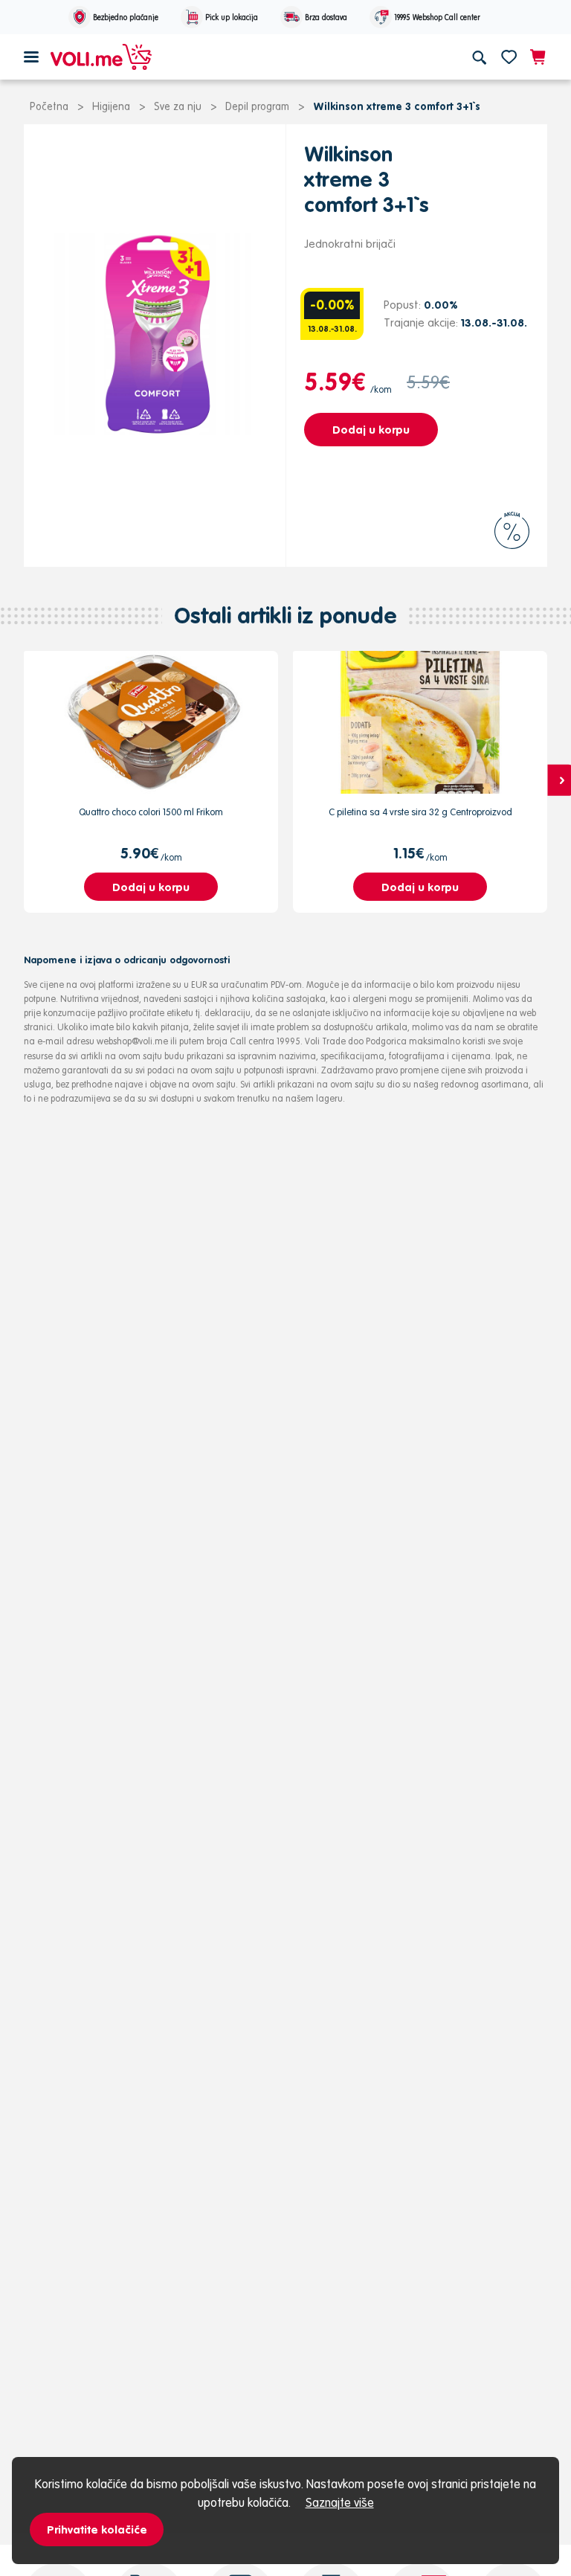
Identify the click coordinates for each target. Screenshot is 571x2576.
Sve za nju (178, 106)
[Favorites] (509, 57)
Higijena (111, 106)
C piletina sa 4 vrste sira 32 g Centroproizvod (420, 812)
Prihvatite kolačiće (97, 2530)
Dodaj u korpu (371, 430)
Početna (49, 106)
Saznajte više (340, 2502)
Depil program (257, 106)
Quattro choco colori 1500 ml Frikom (151, 812)
